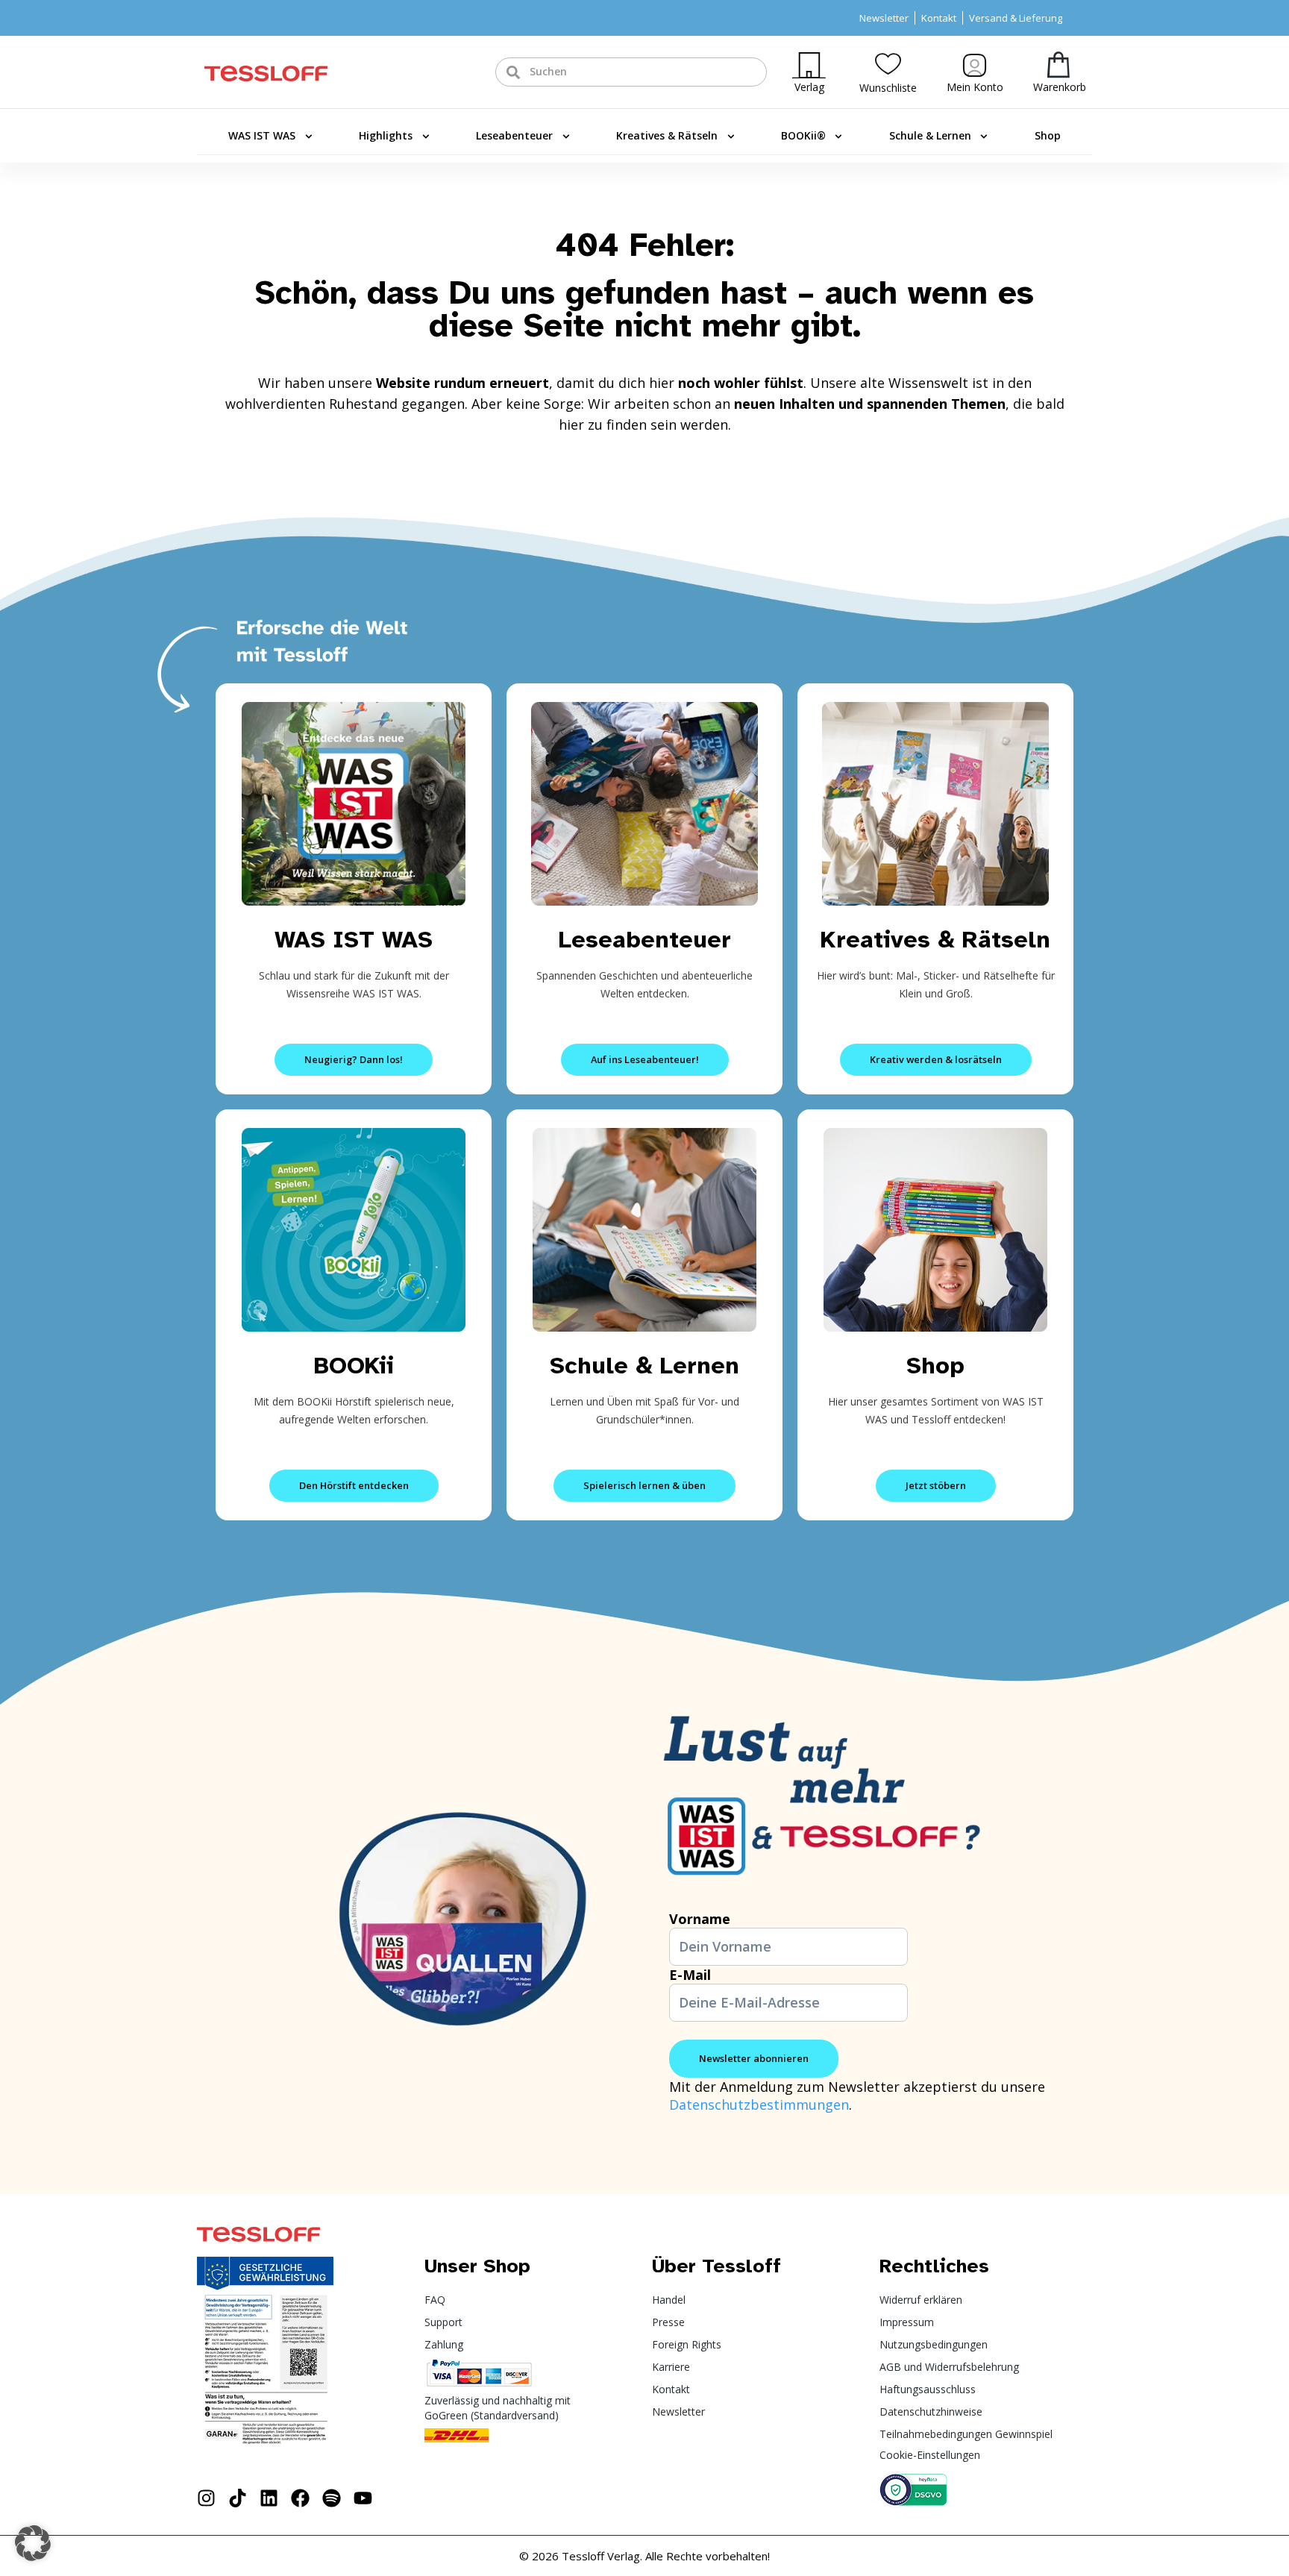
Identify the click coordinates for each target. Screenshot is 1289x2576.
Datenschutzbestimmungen (759, 2105)
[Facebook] (300, 2498)
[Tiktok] (238, 2498)
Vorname (700, 1919)
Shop (1048, 135)
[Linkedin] (269, 2498)
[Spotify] (332, 2498)
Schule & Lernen (930, 135)
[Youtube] (363, 2498)
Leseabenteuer (514, 135)
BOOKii (354, 1366)
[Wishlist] (888, 64)
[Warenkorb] (1059, 65)
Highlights (386, 135)
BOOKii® (803, 135)
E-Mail (690, 1975)
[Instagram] (206, 2498)
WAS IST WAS (262, 135)
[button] (33, 2543)
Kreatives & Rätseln (667, 135)
